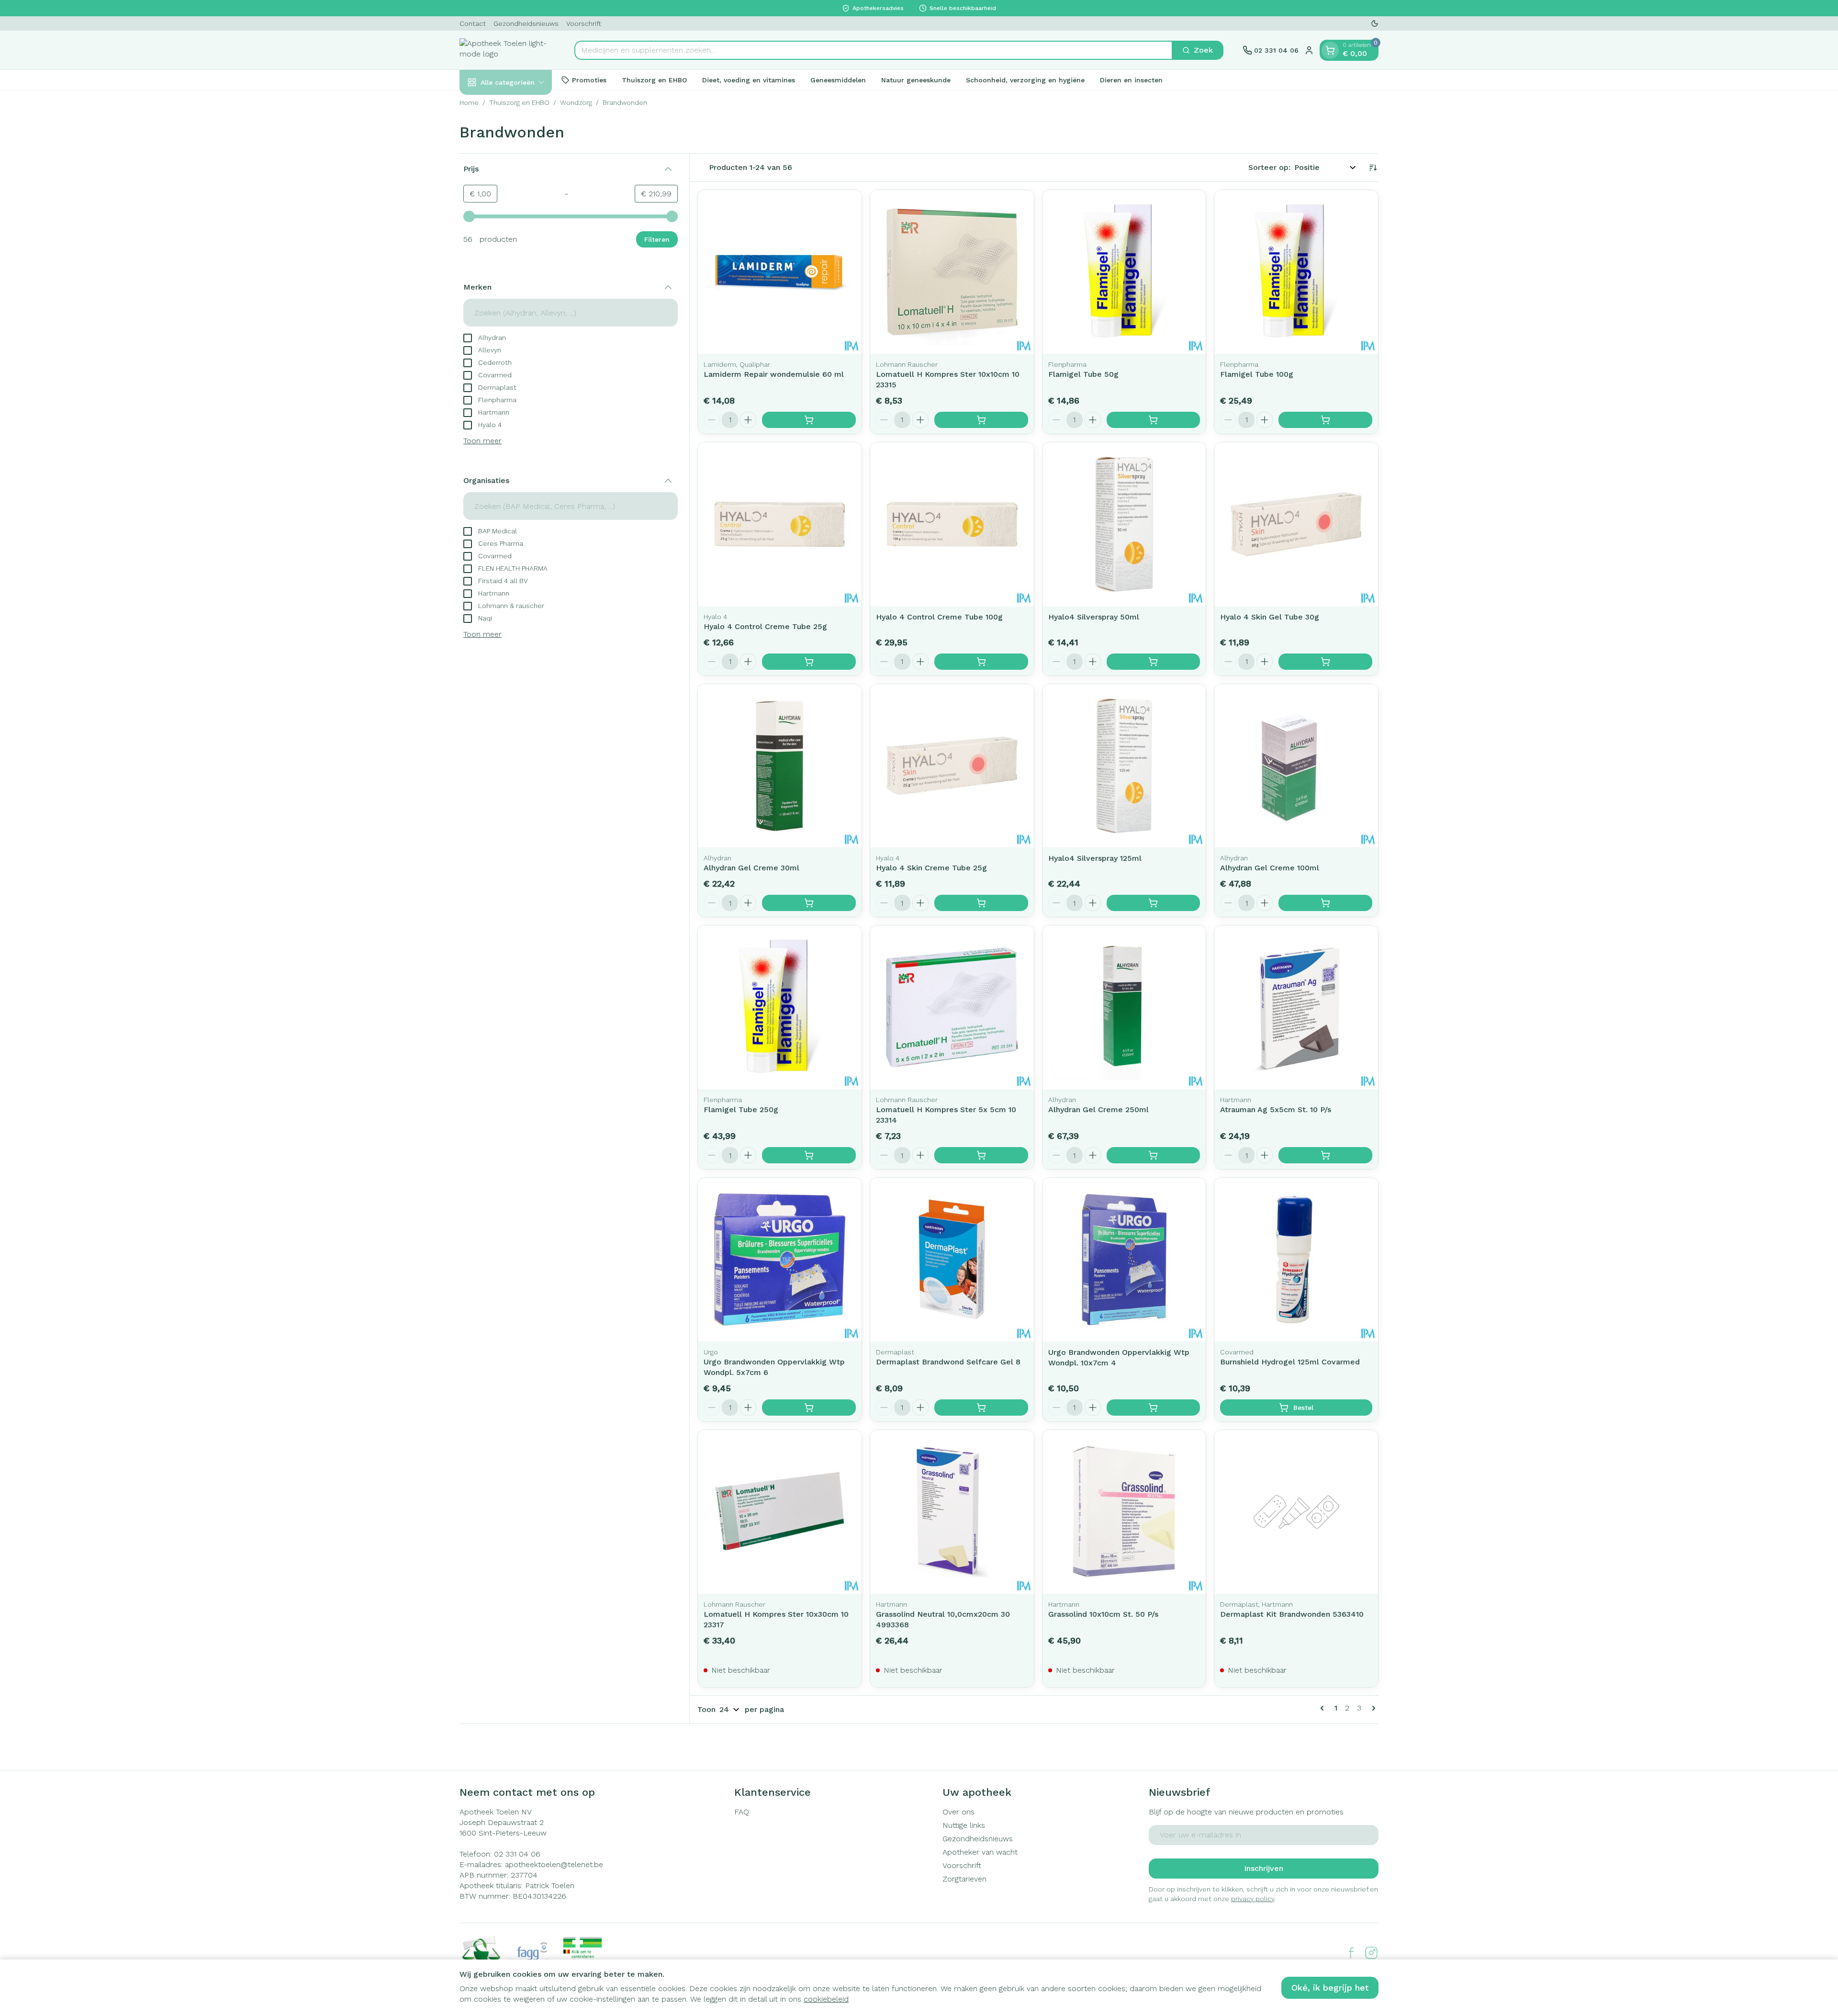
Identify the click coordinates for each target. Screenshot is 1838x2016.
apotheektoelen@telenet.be (554, 1864)
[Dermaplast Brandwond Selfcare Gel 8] (952, 1260)
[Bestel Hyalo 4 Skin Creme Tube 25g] (981, 903)
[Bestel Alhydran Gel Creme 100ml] (1325, 903)
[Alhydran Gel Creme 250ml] (1124, 1007)
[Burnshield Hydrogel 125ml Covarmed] (1296, 1260)
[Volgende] (1372, 1708)
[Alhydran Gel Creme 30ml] (780, 766)
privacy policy (1253, 1899)
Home (469, 102)
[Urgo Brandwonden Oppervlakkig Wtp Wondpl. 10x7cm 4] (1124, 1260)
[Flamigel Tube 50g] (1124, 272)
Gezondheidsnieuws (526, 23)
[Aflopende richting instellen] (1373, 168)
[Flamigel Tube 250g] (780, 1007)
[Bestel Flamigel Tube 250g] (809, 1155)
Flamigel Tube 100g (1257, 374)
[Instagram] (1371, 1953)
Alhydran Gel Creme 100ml (1270, 868)
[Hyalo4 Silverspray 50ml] (1124, 524)
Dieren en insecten (1131, 79)
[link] (1324, 1708)
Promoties (589, 79)
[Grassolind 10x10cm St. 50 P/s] (1124, 1512)
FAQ (742, 1812)
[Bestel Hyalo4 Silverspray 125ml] (1154, 903)
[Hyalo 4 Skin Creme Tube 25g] (952, 766)
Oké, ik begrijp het (1330, 1988)
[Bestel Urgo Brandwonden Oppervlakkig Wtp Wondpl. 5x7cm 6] (809, 1408)
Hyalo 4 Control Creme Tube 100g (939, 617)
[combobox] (874, 50)
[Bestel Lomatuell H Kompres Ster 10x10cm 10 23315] (981, 420)
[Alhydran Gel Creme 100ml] (1296, 766)
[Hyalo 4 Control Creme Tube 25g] (780, 524)
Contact (473, 23)
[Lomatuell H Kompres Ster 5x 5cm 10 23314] (952, 1007)
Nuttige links (964, 1825)
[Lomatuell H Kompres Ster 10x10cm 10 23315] (952, 272)
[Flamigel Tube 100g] (1296, 272)
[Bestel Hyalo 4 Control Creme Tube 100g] (981, 662)
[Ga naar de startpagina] (507, 50)
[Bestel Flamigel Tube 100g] (1325, 420)
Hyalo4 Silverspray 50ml (1094, 617)
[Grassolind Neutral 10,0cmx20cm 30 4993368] (952, 1512)
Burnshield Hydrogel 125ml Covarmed (1290, 1362)
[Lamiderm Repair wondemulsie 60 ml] (780, 272)
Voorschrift (584, 23)
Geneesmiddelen (838, 79)
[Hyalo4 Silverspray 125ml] (1124, 766)
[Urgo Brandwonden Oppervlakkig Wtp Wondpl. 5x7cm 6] (780, 1260)
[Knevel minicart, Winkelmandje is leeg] (1330, 50)
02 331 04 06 (517, 1854)
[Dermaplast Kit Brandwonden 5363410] (1296, 1512)
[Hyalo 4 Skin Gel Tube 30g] (1296, 524)
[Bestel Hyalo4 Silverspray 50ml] (1154, 662)
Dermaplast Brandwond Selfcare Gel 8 (948, 1362)
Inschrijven (1264, 1868)
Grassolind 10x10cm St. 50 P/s (1103, 1614)
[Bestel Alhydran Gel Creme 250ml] (1154, 1155)
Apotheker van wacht (980, 1852)
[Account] (1309, 50)
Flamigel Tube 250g (741, 1109)
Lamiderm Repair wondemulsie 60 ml (774, 374)
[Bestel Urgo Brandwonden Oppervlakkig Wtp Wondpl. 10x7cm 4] (1154, 1408)
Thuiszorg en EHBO (654, 79)
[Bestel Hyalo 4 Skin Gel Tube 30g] (1325, 662)
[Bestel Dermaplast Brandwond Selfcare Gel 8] (981, 1408)
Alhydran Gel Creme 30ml (751, 868)
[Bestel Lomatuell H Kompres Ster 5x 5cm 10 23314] (981, 1155)
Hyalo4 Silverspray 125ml (1095, 858)
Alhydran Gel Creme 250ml (1098, 1109)
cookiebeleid (826, 1999)
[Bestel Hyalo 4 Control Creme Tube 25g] (809, 662)
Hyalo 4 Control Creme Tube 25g (765, 626)
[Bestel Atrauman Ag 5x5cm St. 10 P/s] (1325, 1155)
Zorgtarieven (964, 1879)
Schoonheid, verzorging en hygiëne (1025, 79)
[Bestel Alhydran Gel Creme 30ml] (809, 903)
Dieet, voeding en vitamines (749, 79)
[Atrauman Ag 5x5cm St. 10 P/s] (1296, 1007)
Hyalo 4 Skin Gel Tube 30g (1270, 617)
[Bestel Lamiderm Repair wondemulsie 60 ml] (809, 420)
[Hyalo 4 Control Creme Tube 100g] (952, 524)
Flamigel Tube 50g (1083, 374)
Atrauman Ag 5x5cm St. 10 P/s (1276, 1109)
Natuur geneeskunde (916, 79)
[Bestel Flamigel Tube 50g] (1154, 420)
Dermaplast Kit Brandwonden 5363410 (1292, 1614)
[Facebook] (1351, 1953)
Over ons (958, 1812)
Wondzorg (576, 102)
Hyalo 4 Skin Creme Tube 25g (931, 868)
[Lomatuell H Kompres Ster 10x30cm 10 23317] (780, 1512)
